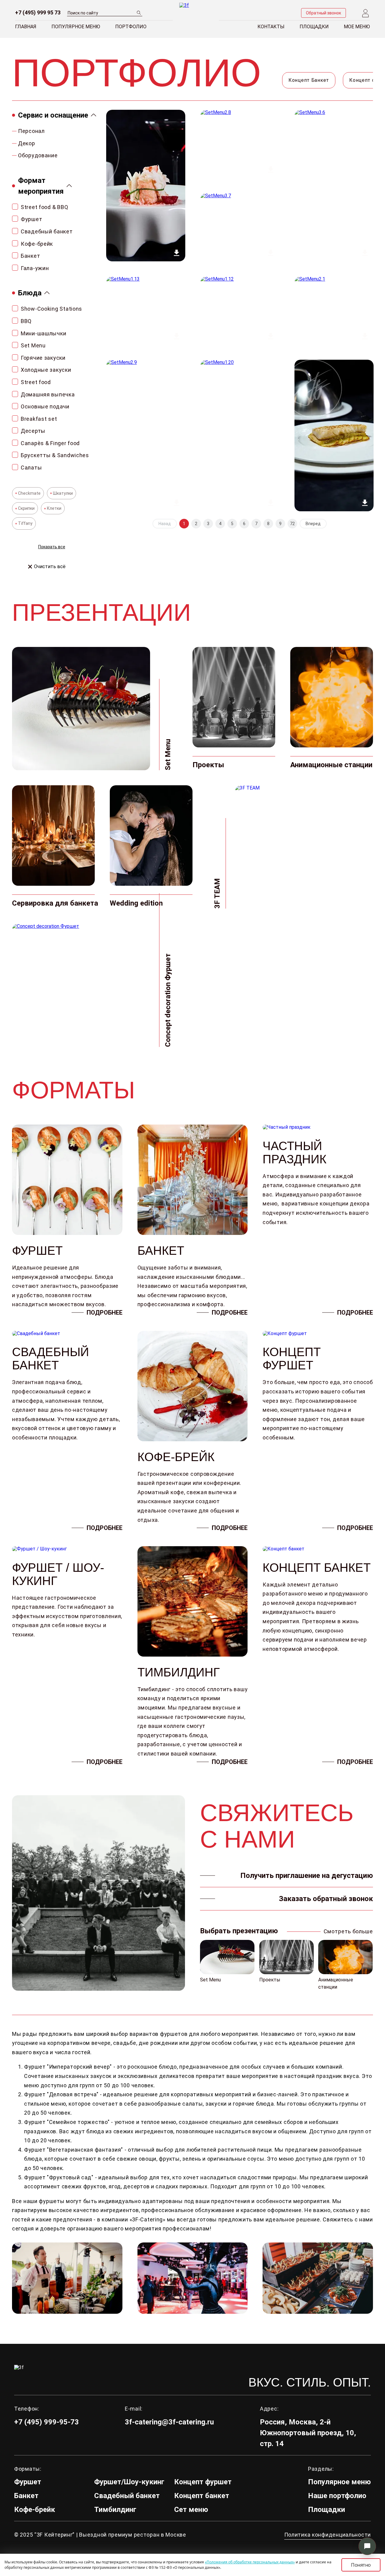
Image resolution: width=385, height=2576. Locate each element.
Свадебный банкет (127, 2496)
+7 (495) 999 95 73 (38, 13)
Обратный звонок (323, 13)
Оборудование (38, 155)
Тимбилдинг (115, 2510)
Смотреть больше (348, 1931)
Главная (26, 27)
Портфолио (131, 27)
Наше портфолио (337, 2496)
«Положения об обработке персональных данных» (250, 2562)
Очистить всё (50, 567)
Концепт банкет (202, 2496)
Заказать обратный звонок (326, 1899)
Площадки (314, 27)
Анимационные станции (336, 1983)
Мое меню (357, 27)
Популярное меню (76, 27)
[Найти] (139, 12)
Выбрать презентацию (239, 1931)
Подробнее (105, 1313)
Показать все (52, 547)
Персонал (31, 131)
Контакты (271, 27)
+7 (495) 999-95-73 (46, 2422)
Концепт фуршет (203, 2482)
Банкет (26, 2496)
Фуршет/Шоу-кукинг (129, 2482)
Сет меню (191, 2510)
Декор (27, 143)
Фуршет (28, 2482)
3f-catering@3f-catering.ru (169, 2422)
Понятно (361, 2565)
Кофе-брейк (35, 2510)
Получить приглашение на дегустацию (307, 1876)
